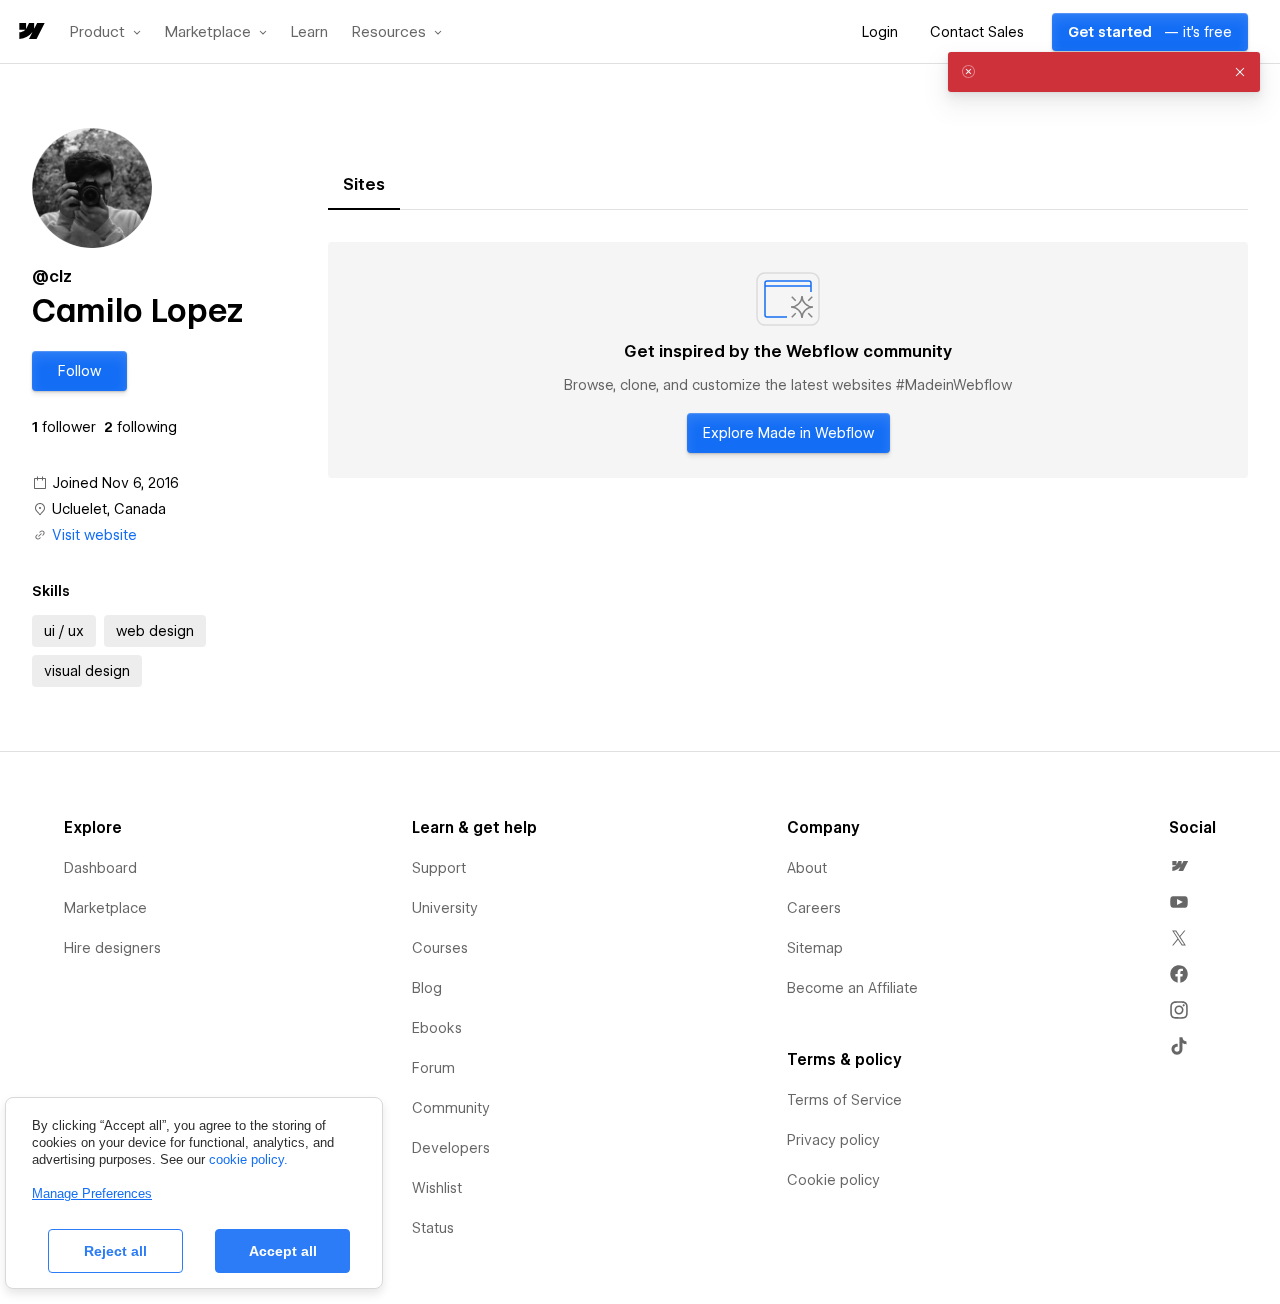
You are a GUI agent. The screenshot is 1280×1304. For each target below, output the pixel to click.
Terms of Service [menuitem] (844, 1100)
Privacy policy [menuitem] (833, 1140)
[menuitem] (1179, 866)
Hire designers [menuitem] (112, 948)
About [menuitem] (807, 868)
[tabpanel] (788, 360)
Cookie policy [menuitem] (833, 1180)
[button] (105, 32)
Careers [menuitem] (814, 908)
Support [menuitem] (439, 868)
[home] (30, 32)
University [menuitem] (445, 908)
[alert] (1104, 72)
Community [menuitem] (451, 1108)
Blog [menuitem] (427, 988)
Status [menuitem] (433, 1228)
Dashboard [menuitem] (100, 868)
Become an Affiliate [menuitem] (852, 988)
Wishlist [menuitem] (437, 1188)
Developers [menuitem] (451, 1148)
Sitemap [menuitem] (815, 948)
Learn (309, 32)
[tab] (364, 185)
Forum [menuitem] (433, 1068)
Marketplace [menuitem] (105, 908)
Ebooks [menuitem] (437, 1028)
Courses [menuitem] (440, 948)
